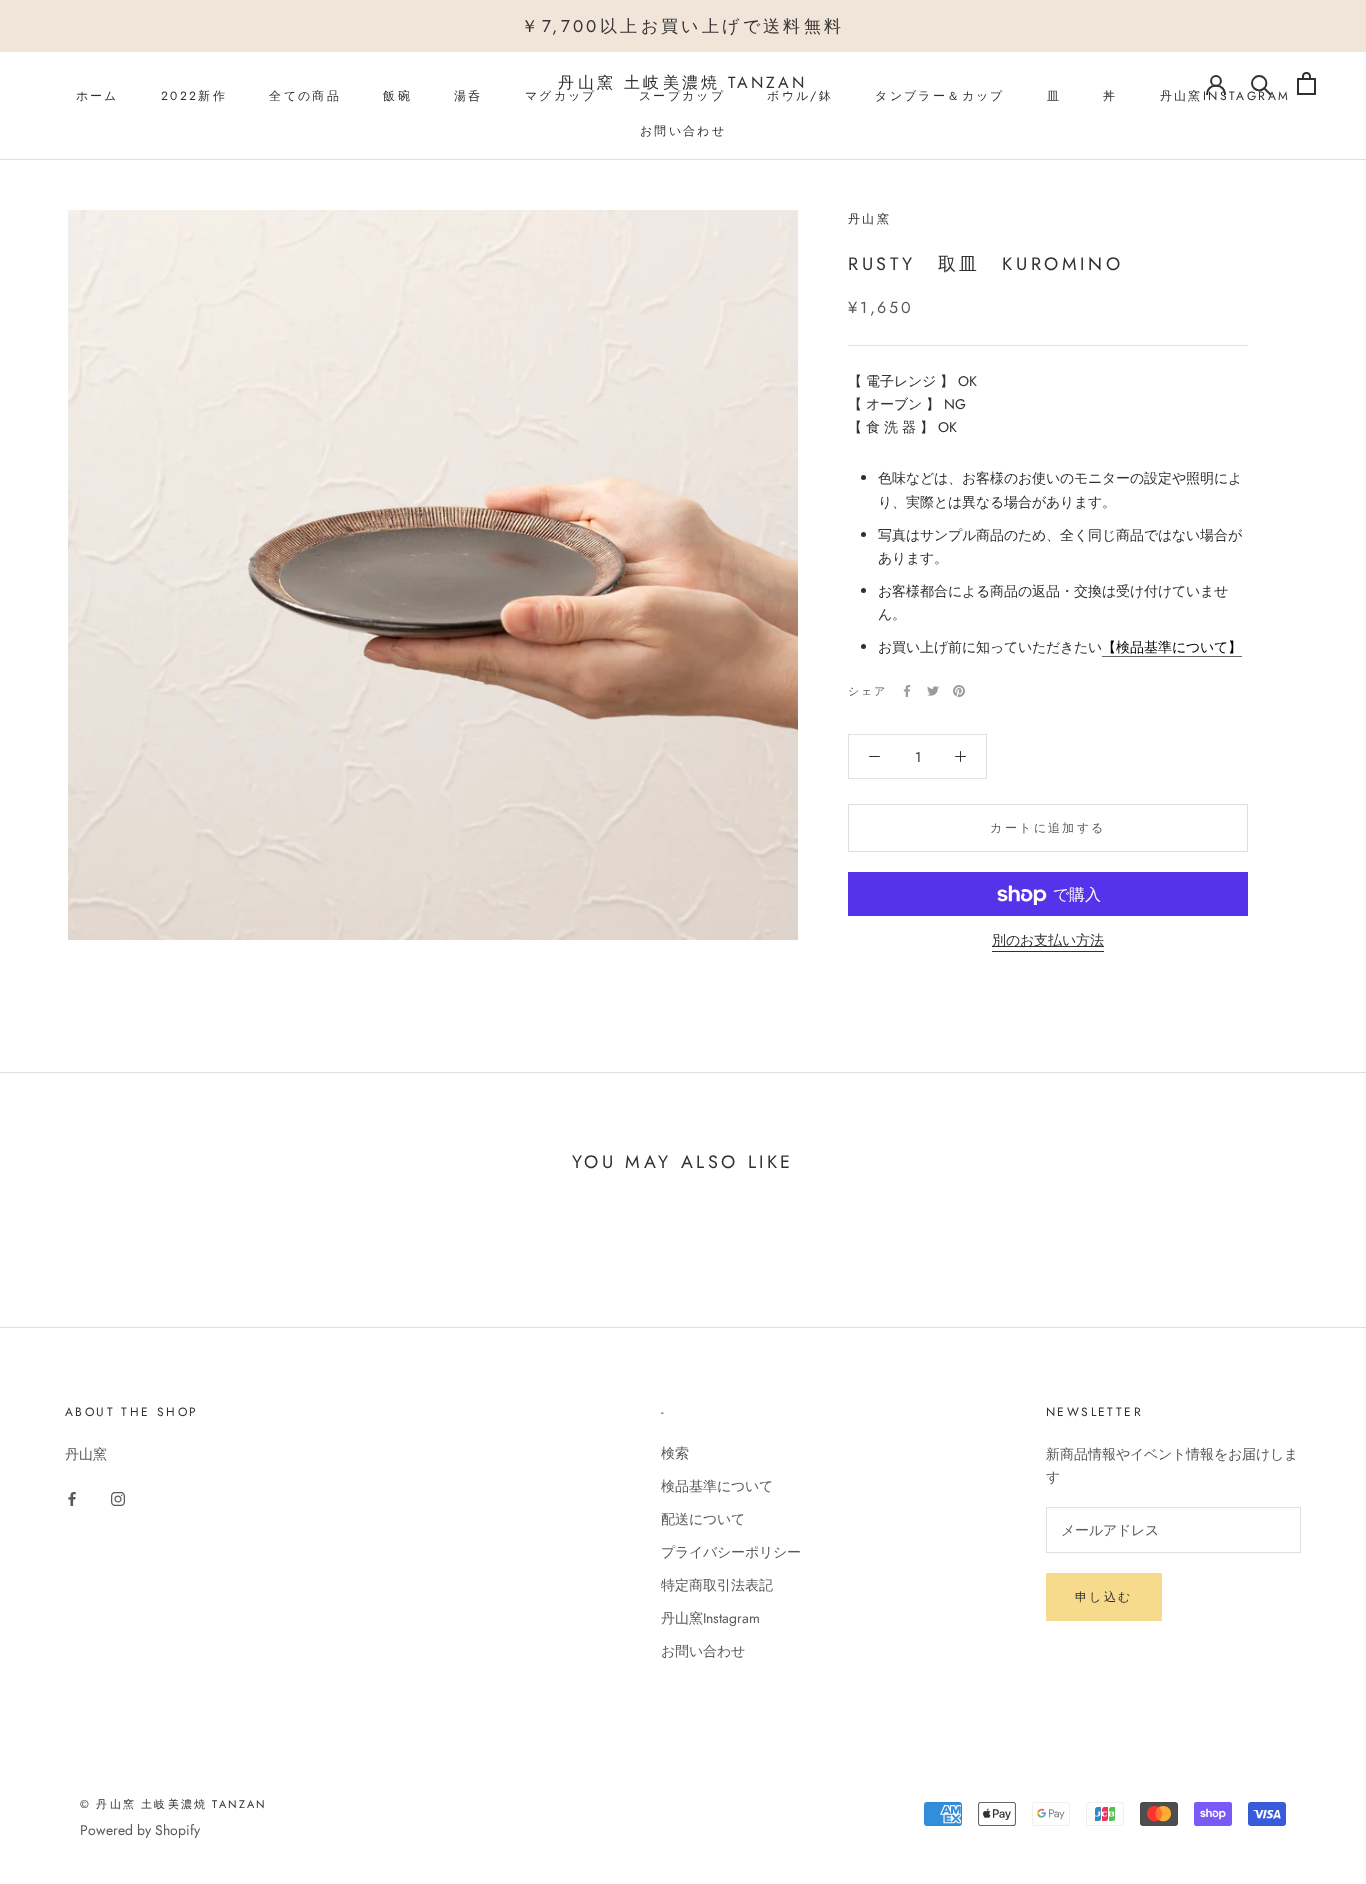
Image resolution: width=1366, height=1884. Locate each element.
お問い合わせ (683, 131)
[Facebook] (907, 691)
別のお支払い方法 (1048, 941)
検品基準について (717, 1486)
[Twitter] (933, 691)
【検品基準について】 (1172, 647)
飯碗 (397, 96)
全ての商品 (305, 96)
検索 (675, 1453)
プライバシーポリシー (731, 1552)
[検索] (1261, 83)
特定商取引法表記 (717, 1585)
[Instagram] (118, 1497)
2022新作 (194, 96)
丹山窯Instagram (710, 1618)
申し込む (1104, 1597)
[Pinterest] (959, 691)
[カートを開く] (1306, 83)
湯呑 (468, 96)
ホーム (97, 96)
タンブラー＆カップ (940, 96)
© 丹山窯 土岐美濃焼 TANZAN (174, 1804)
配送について (703, 1519)
